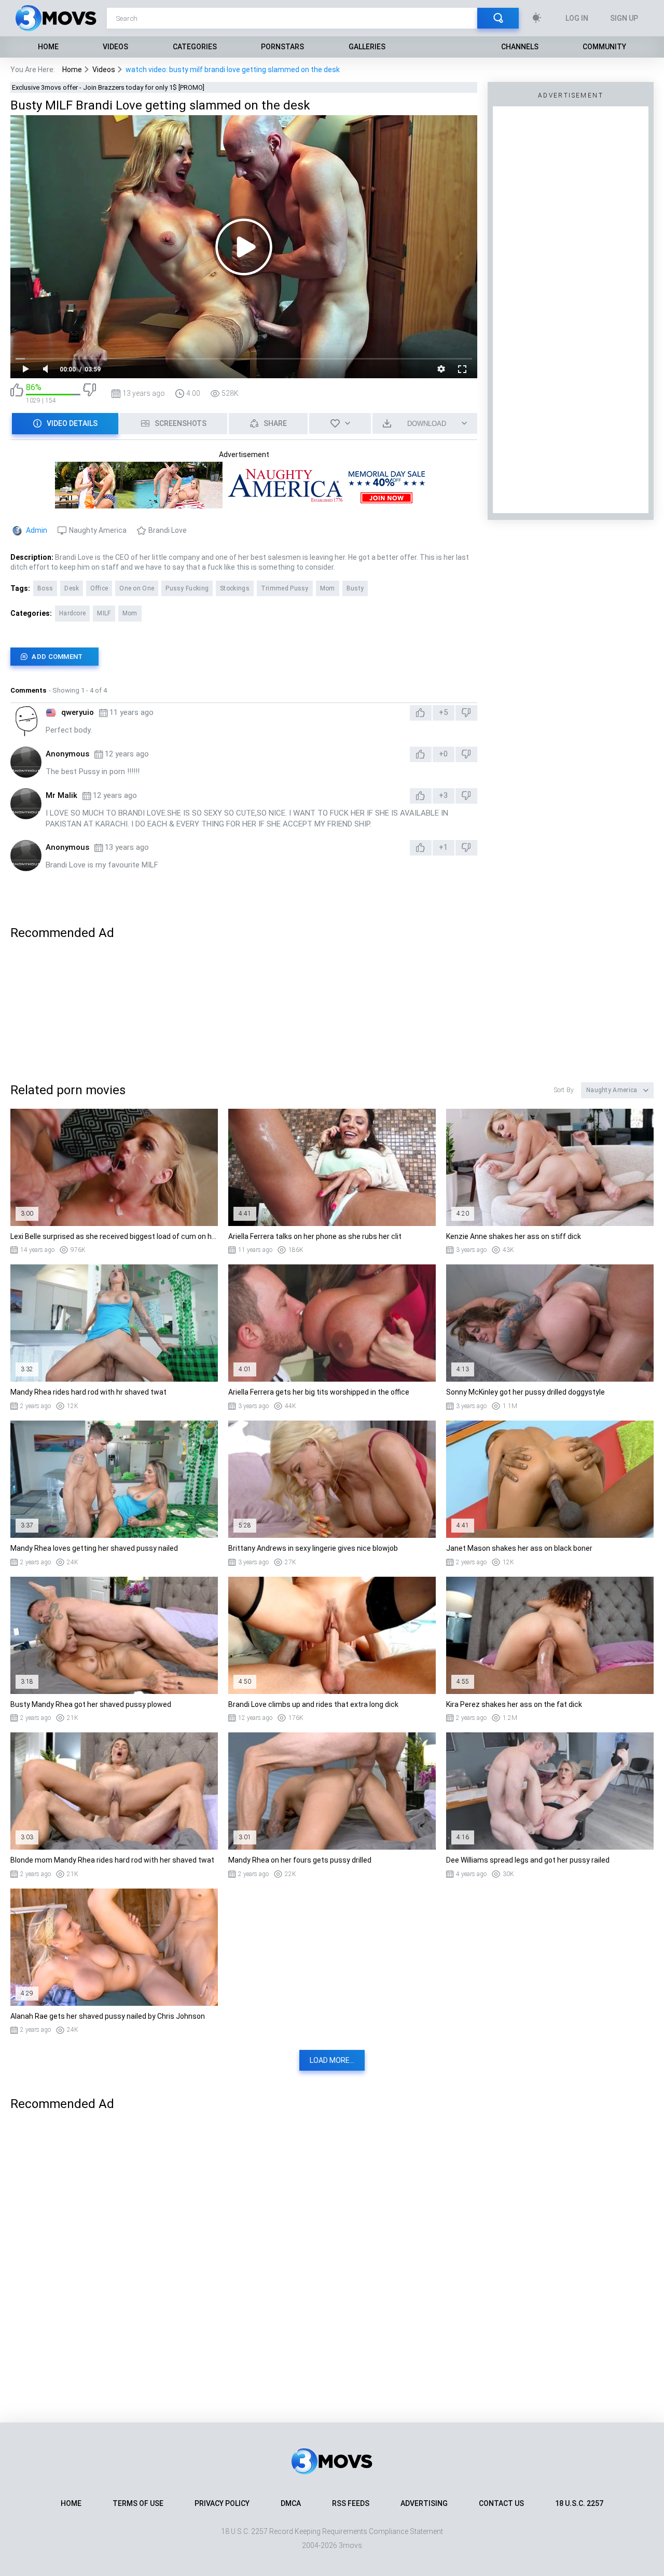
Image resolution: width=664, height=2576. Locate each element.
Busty (355, 588)
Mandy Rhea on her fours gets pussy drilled (300, 1860)
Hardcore (72, 613)
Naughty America (98, 530)
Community (604, 47)
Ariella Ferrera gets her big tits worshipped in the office (319, 1392)
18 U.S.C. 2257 (579, 2503)
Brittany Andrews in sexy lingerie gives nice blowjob (313, 1548)
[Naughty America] (244, 504)
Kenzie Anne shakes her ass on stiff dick (514, 1236)
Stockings (235, 588)
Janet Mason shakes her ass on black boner (519, 1548)
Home (48, 47)
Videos (115, 47)
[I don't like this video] (89, 394)
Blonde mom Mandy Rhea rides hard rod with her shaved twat (112, 1860)
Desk (72, 588)
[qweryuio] (26, 721)
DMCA (291, 2503)
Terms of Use (138, 2503)
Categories (195, 47)
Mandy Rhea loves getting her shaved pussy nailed (94, 1548)
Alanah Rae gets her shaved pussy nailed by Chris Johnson (108, 2016)
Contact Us (501, 2503)
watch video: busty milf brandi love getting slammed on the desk (233, 70)
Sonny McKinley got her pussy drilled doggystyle (525, 1392)
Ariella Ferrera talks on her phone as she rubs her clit (315, 1236)
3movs (350, 2545)
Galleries (367, 47)
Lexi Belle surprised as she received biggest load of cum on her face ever (114, 1236)
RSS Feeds (351, 2503)
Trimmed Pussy (285, 588)
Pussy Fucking (187, 588)
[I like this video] (17, 394)
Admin (37, 530)
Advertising (424, 2503)
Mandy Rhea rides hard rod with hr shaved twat (88, 1392)
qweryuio (78, 712)
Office (99, 588)
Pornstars (282, 47)
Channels (520, 47)
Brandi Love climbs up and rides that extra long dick (313, 1704)
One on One (137, 588)
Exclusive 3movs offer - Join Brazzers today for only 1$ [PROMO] (108, 87)
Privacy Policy (222, 2503)
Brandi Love (168, 530)
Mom (328, 588)
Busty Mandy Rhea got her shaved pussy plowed (91, 1704)
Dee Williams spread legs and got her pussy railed (528, 1860)
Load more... (332, 2060)
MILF (104, 613)
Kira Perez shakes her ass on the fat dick (514, 1704)
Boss (45, 588)
